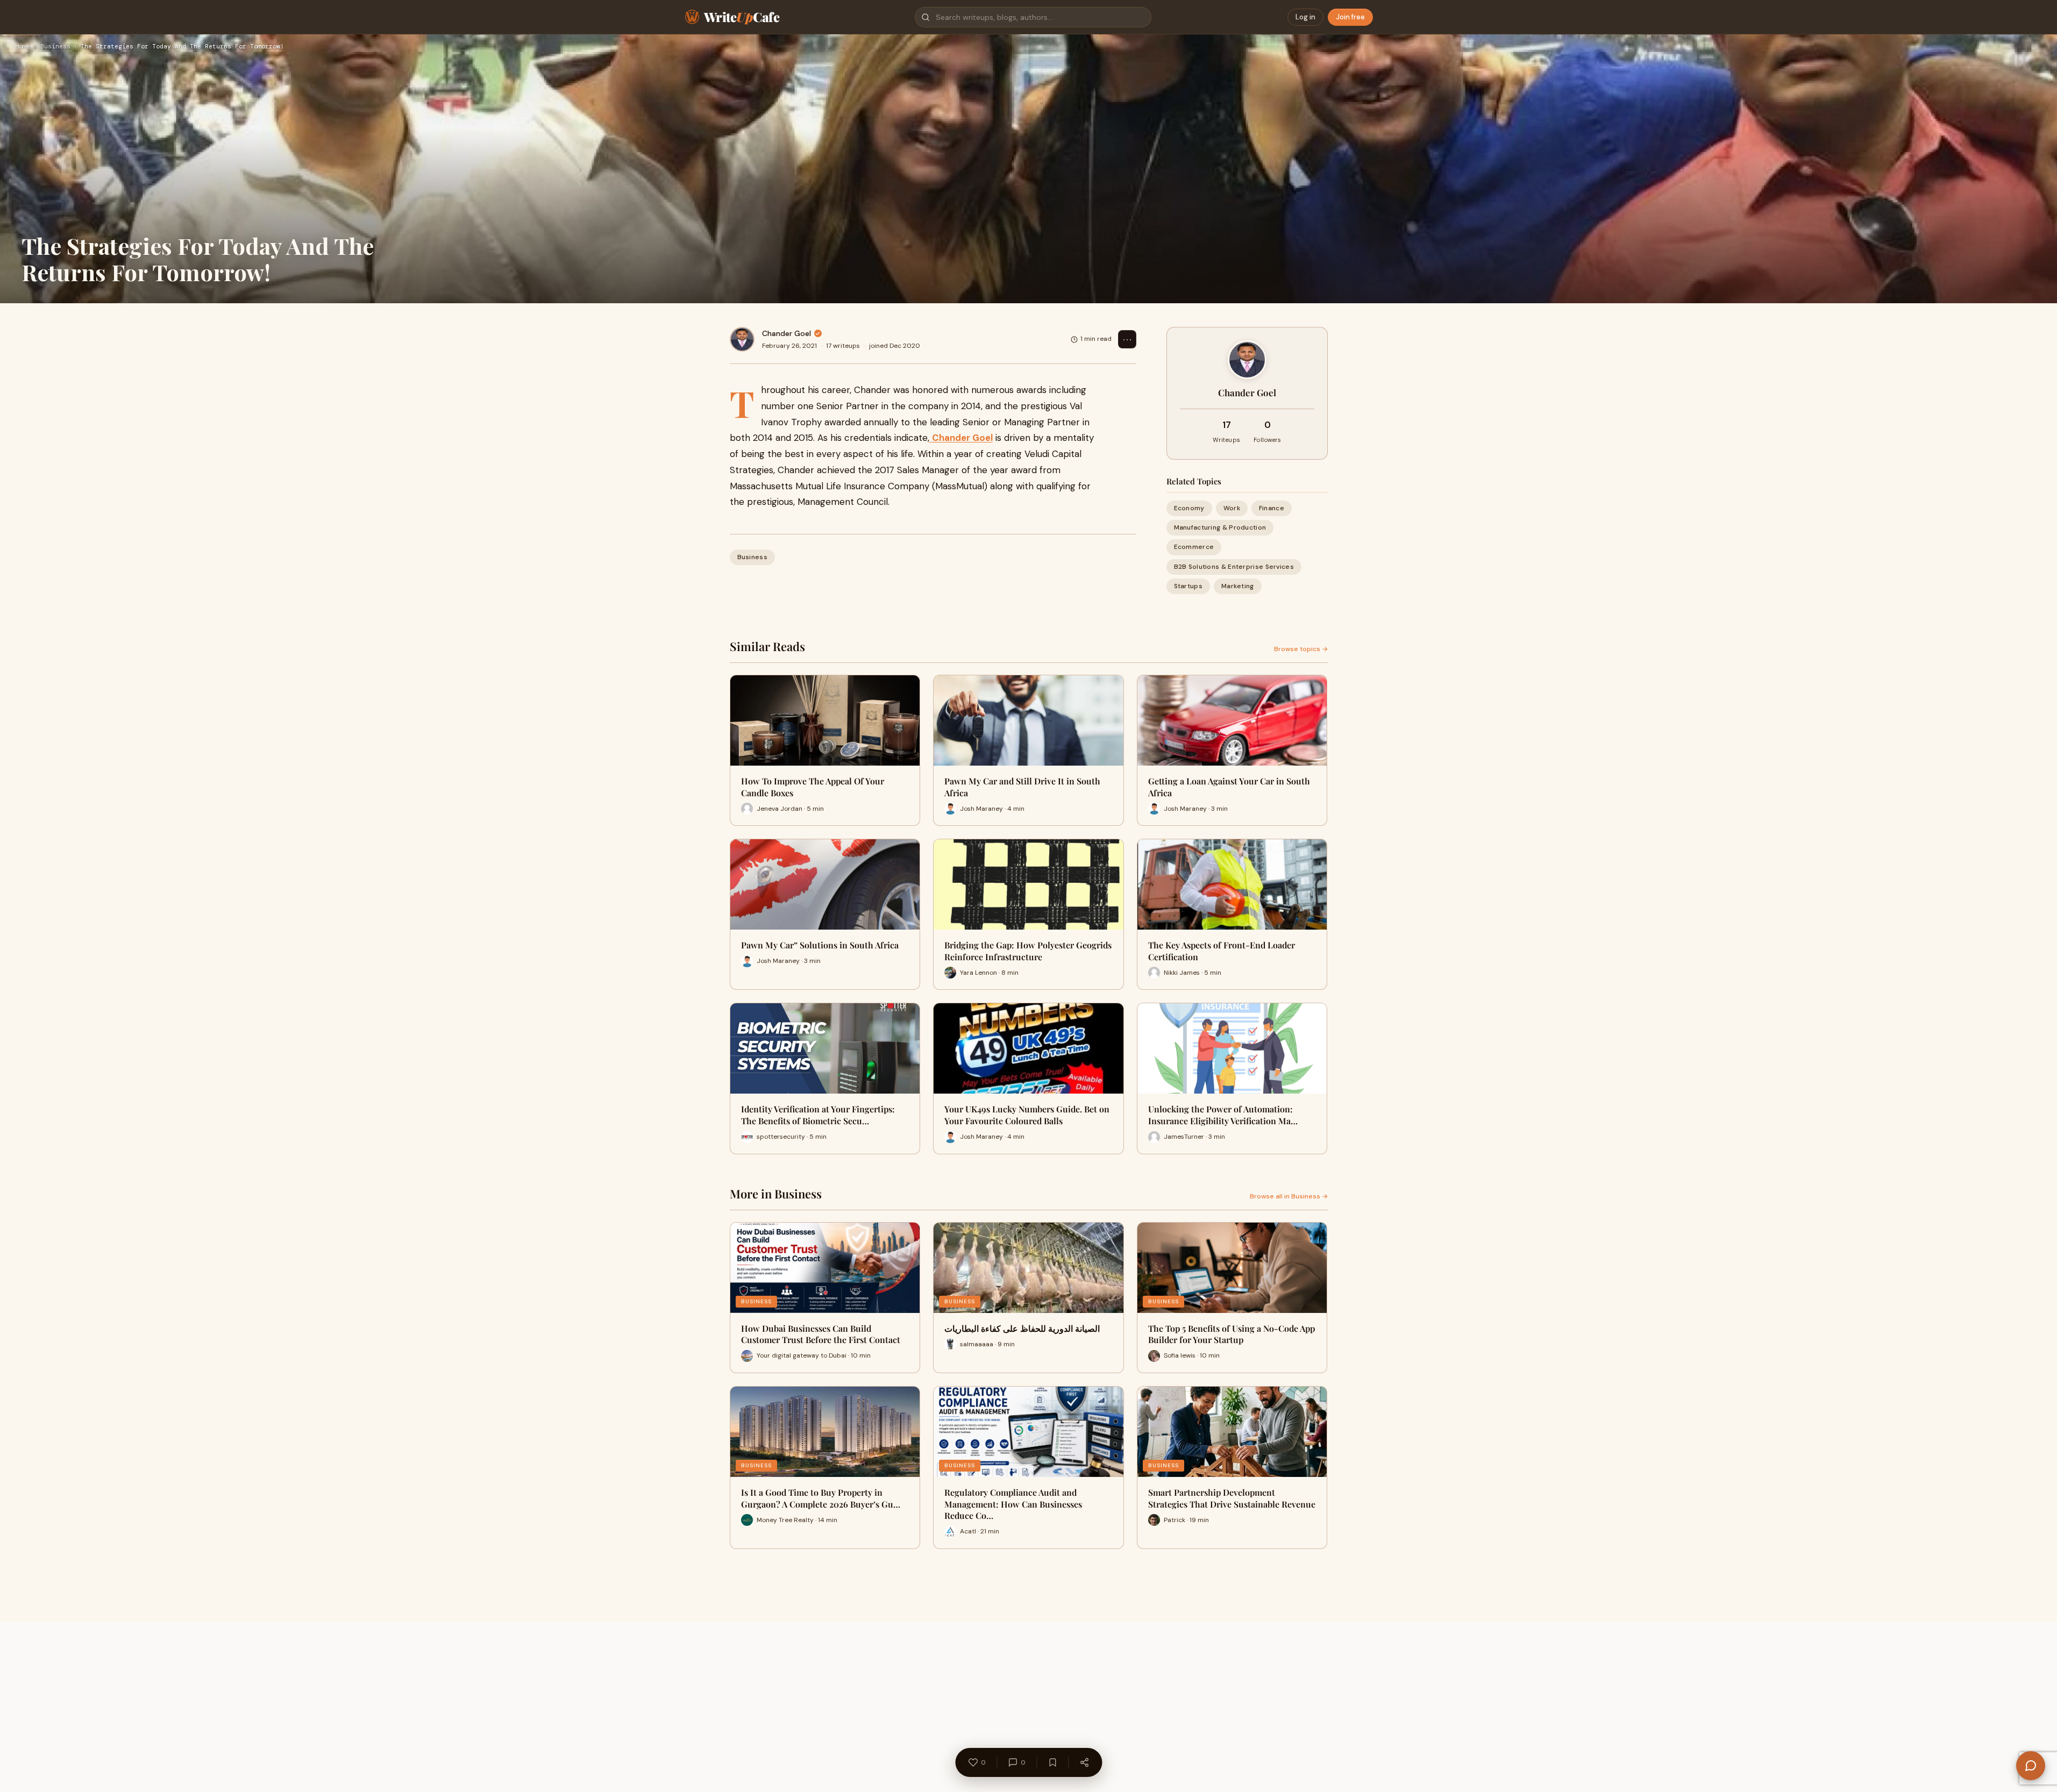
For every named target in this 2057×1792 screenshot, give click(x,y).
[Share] (1084, 1762)
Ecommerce (1194, 547)
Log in (1305, 17)
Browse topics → (1301, 649)
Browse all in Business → (1289, 1196)
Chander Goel (786, 333)
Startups (1188, 586)
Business (55, 47)
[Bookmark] (1052, 1762)
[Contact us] (2031, 1766)
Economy (1189, 508)
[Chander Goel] (742, 339)
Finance (1272, 508)
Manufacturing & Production (1220, 527)
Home (23, 47)
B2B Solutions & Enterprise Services (1234, 567)
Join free (1350, 17)
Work (1232, 508)
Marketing (1238, 586)
